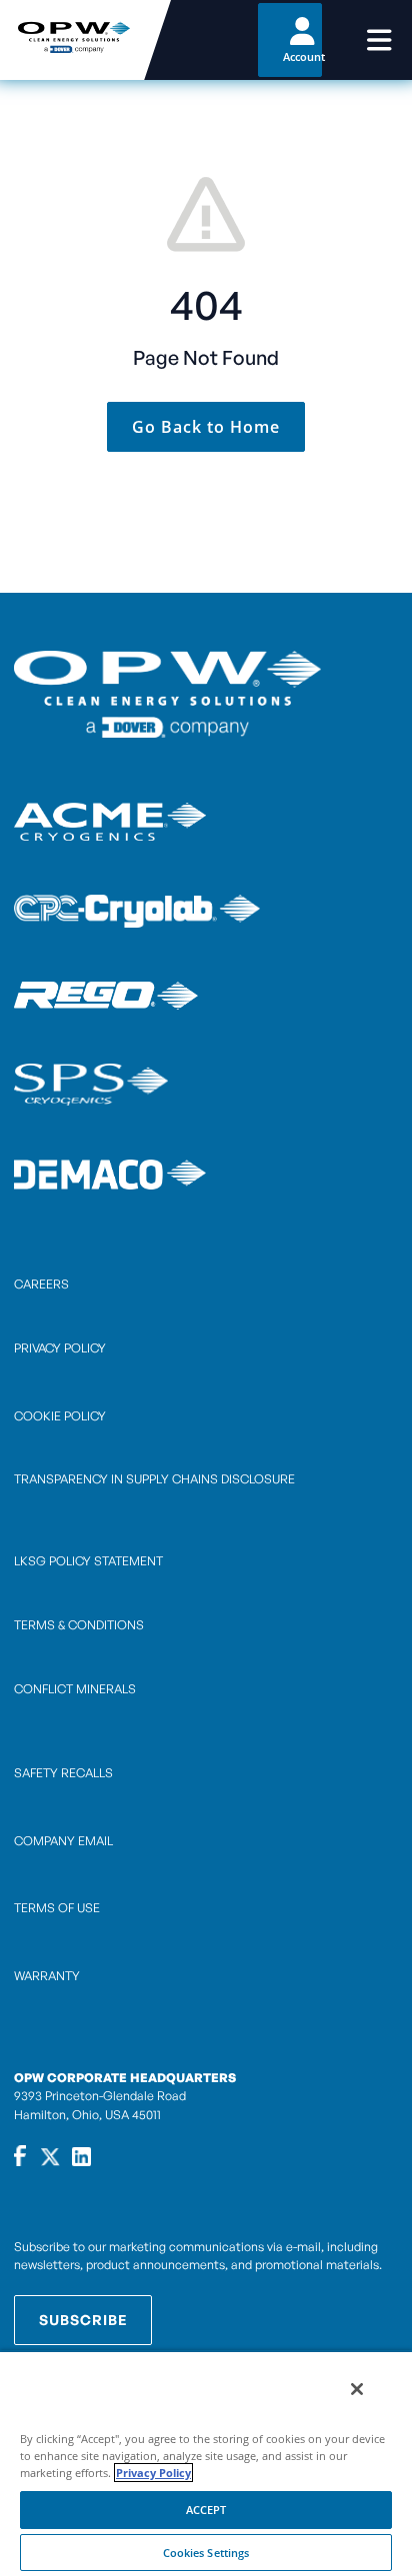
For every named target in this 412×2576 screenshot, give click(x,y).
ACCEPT (206, 2510)
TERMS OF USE (57, 1908)
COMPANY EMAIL (63, 1841)
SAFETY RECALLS (63, 1773)
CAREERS (41, 1284)
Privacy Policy (153, 2473)
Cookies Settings (206, 2553)
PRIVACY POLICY (60, 1348)
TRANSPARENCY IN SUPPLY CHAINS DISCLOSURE (154, 1479)
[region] (206, 2463)
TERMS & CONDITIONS (79, 1625)
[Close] (357, 2389)
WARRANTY (47, 1976)
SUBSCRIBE (83, 2320)
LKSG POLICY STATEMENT (88, 1561)
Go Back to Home (206, 427)
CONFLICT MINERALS (75, 1689)
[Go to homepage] (72, 40)
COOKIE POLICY (60, 1416)
